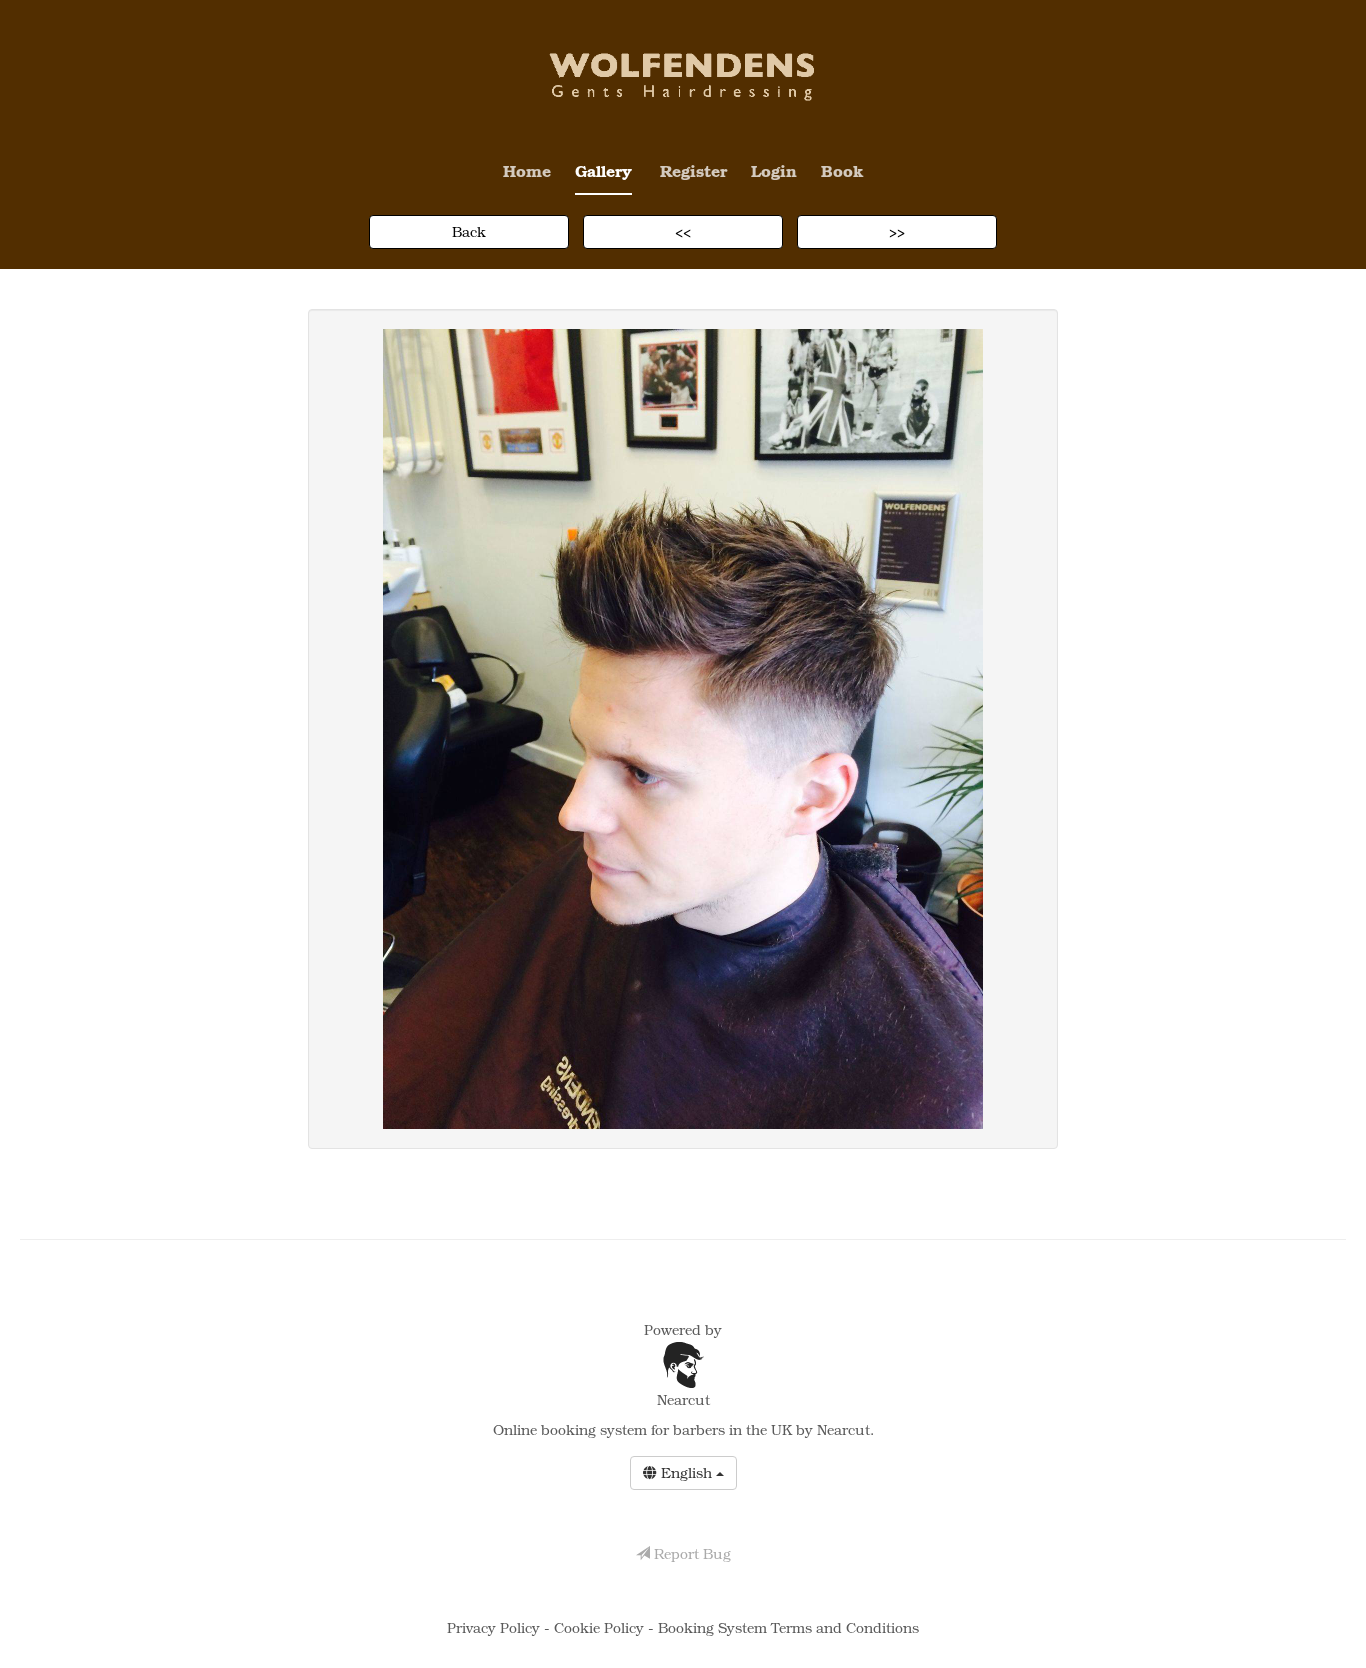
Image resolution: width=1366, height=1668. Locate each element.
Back (469, 231)
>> (897, 231)
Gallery (603, 170)
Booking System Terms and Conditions (788, 1627)
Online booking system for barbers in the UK (642, 1429)
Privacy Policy (495, 1627)
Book (842, 170)
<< (683, 231)
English (686, 1472)
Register (693, 170)
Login (774, 170)
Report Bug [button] (690, 1553)
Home (527, 170)
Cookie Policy (601, 1627)
